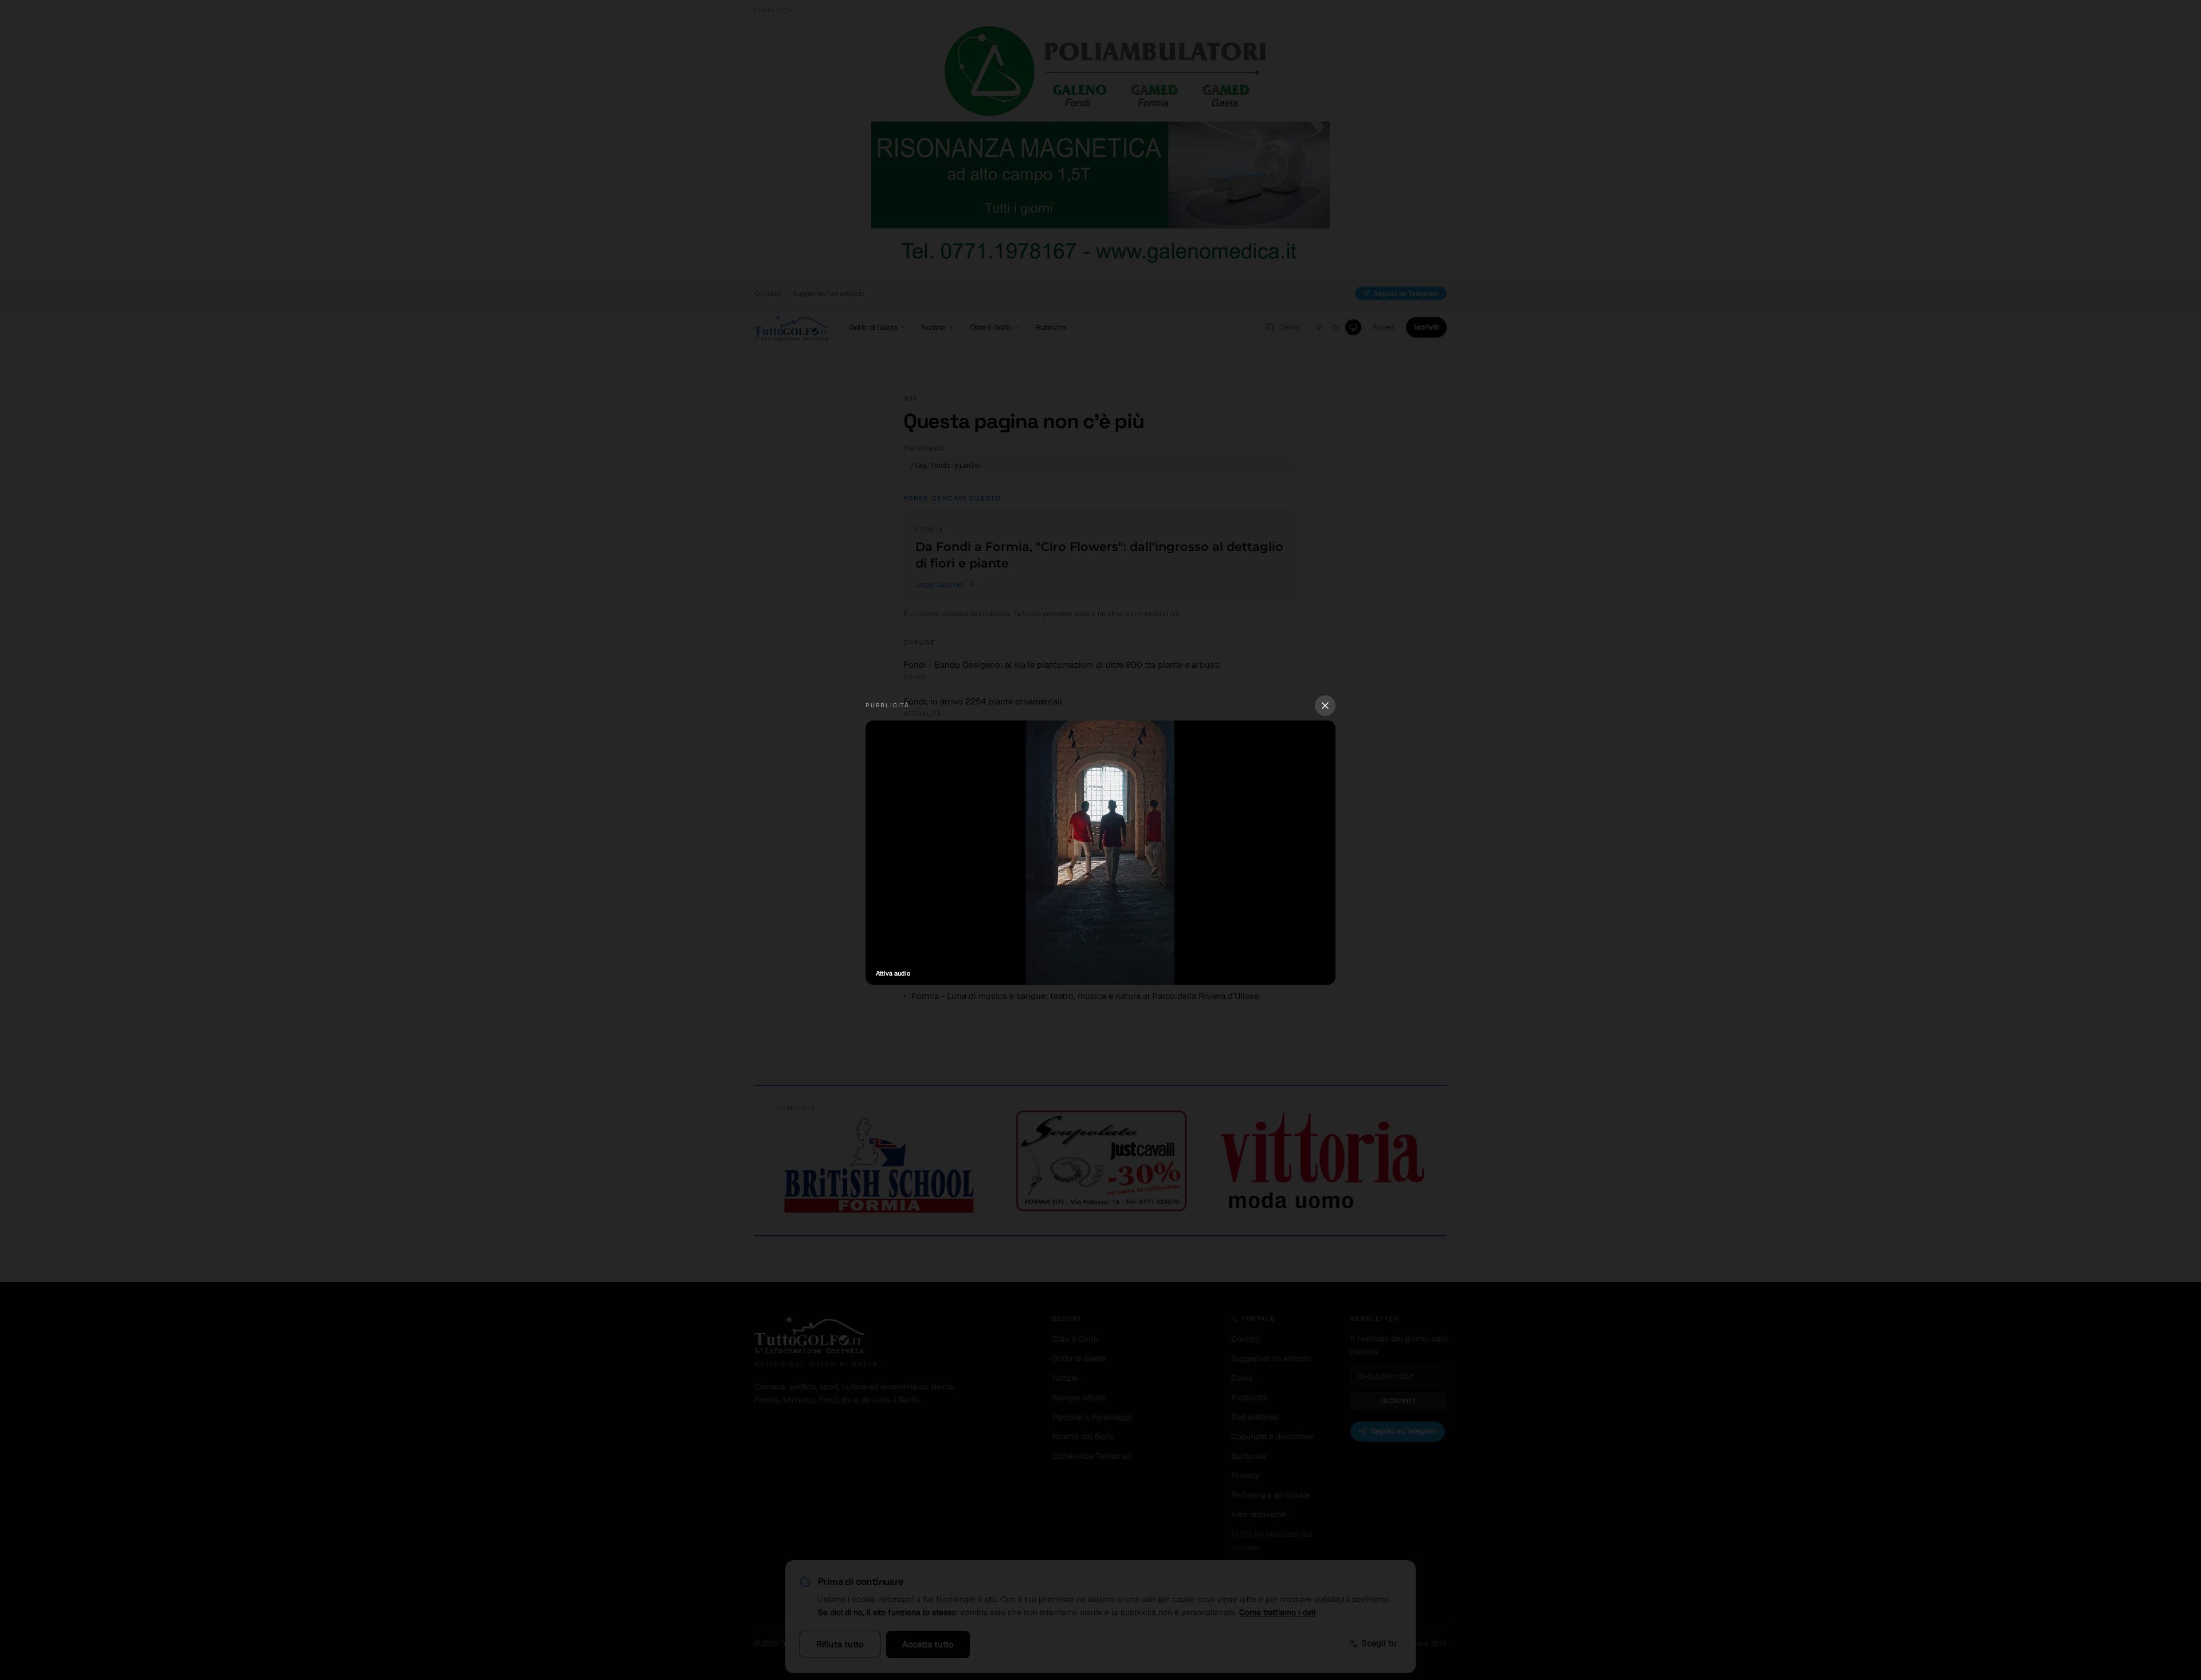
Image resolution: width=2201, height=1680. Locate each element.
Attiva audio (893, 973)
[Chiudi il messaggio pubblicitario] (1325, 706)
